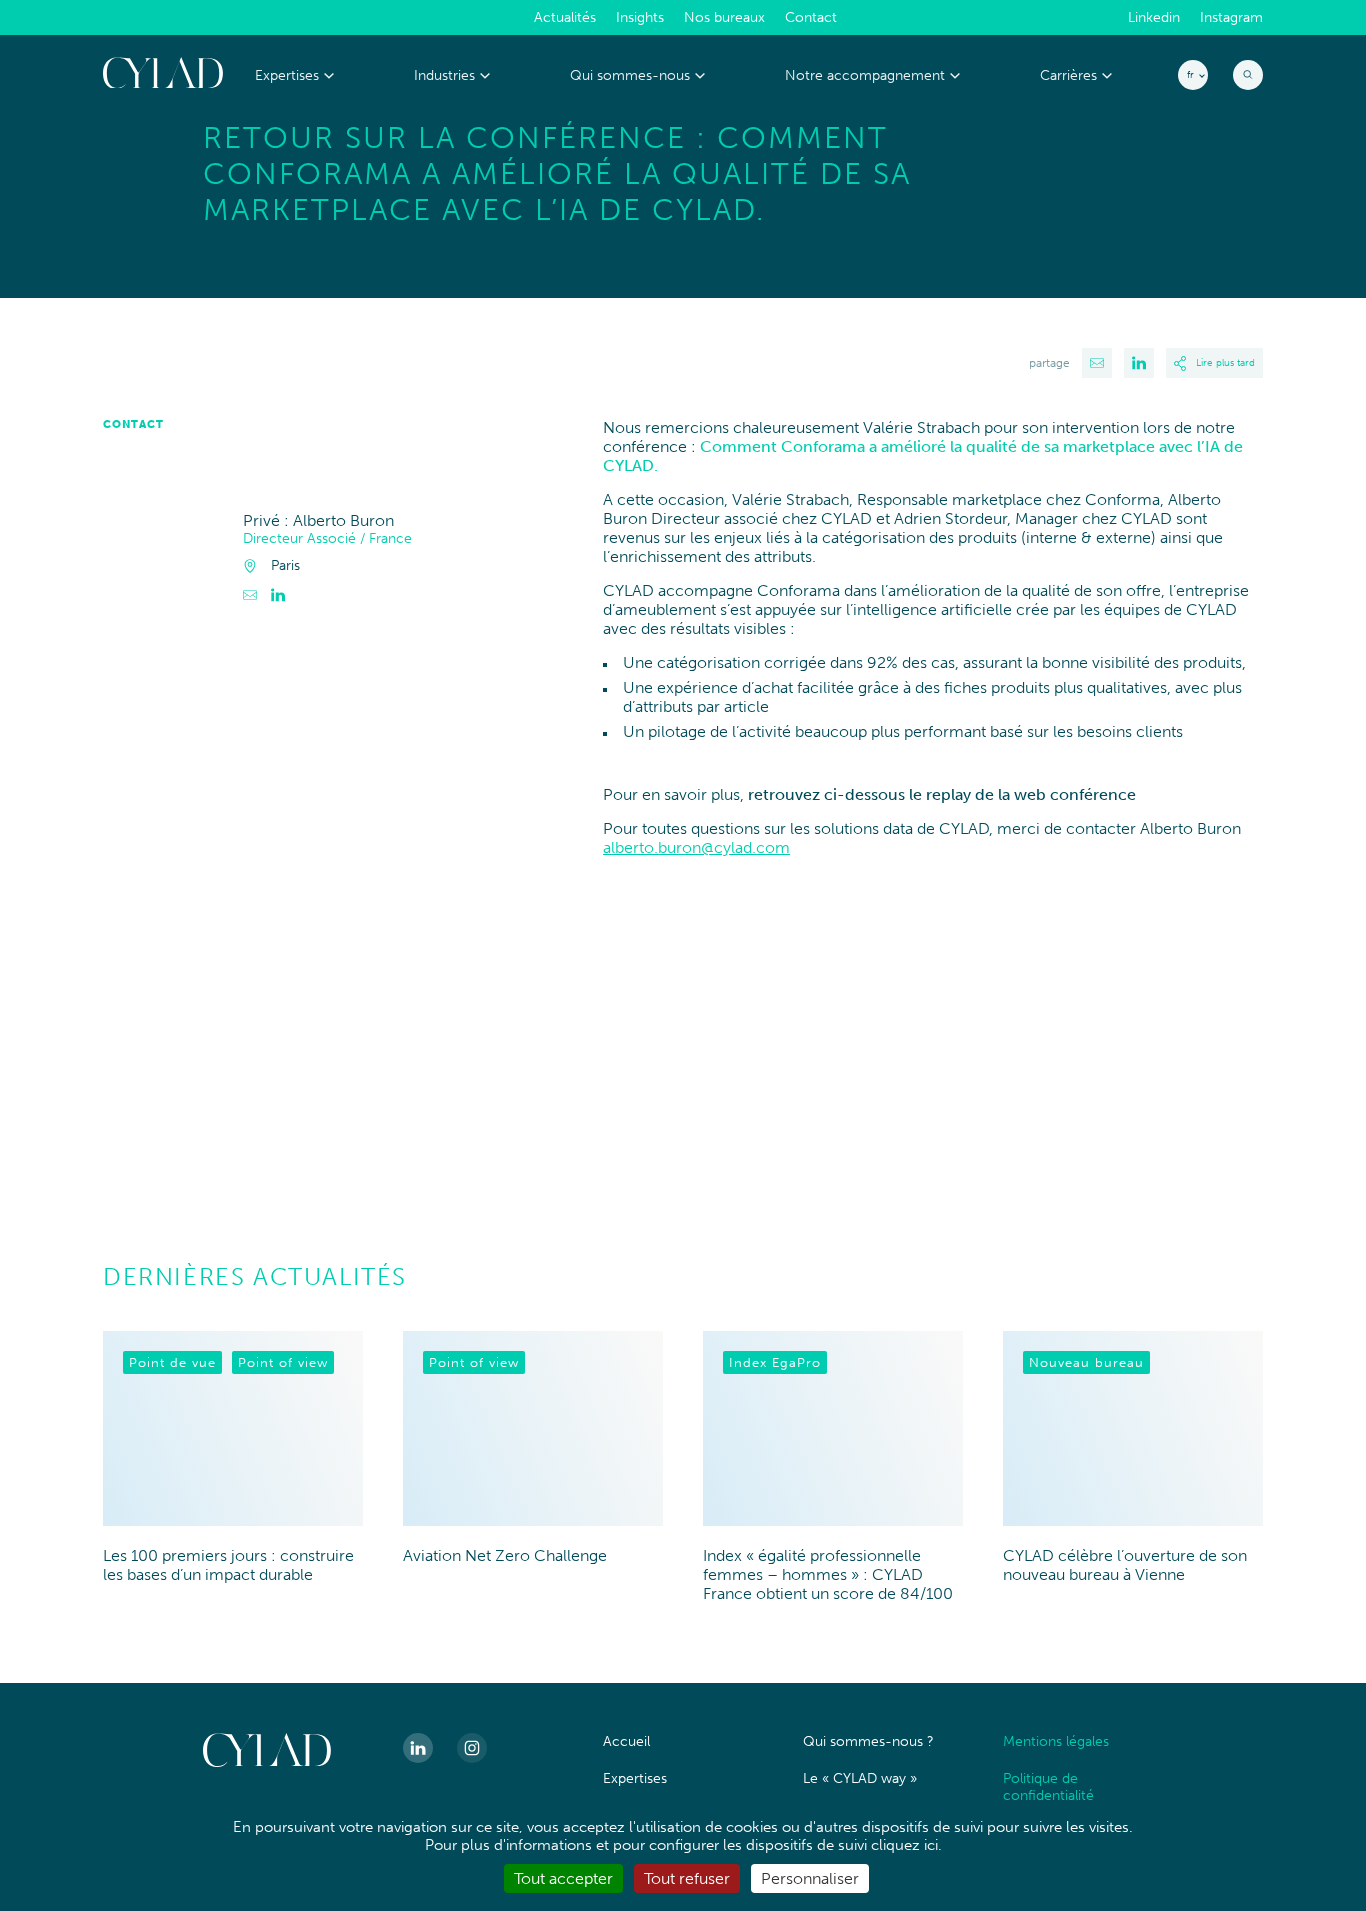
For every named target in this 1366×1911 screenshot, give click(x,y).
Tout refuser (687, 1878)
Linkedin (1154, 18)
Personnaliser (810, 1878)
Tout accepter (563, 1878)
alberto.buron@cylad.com (696, 847)
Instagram (1231, 18)
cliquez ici (904, 1845)
